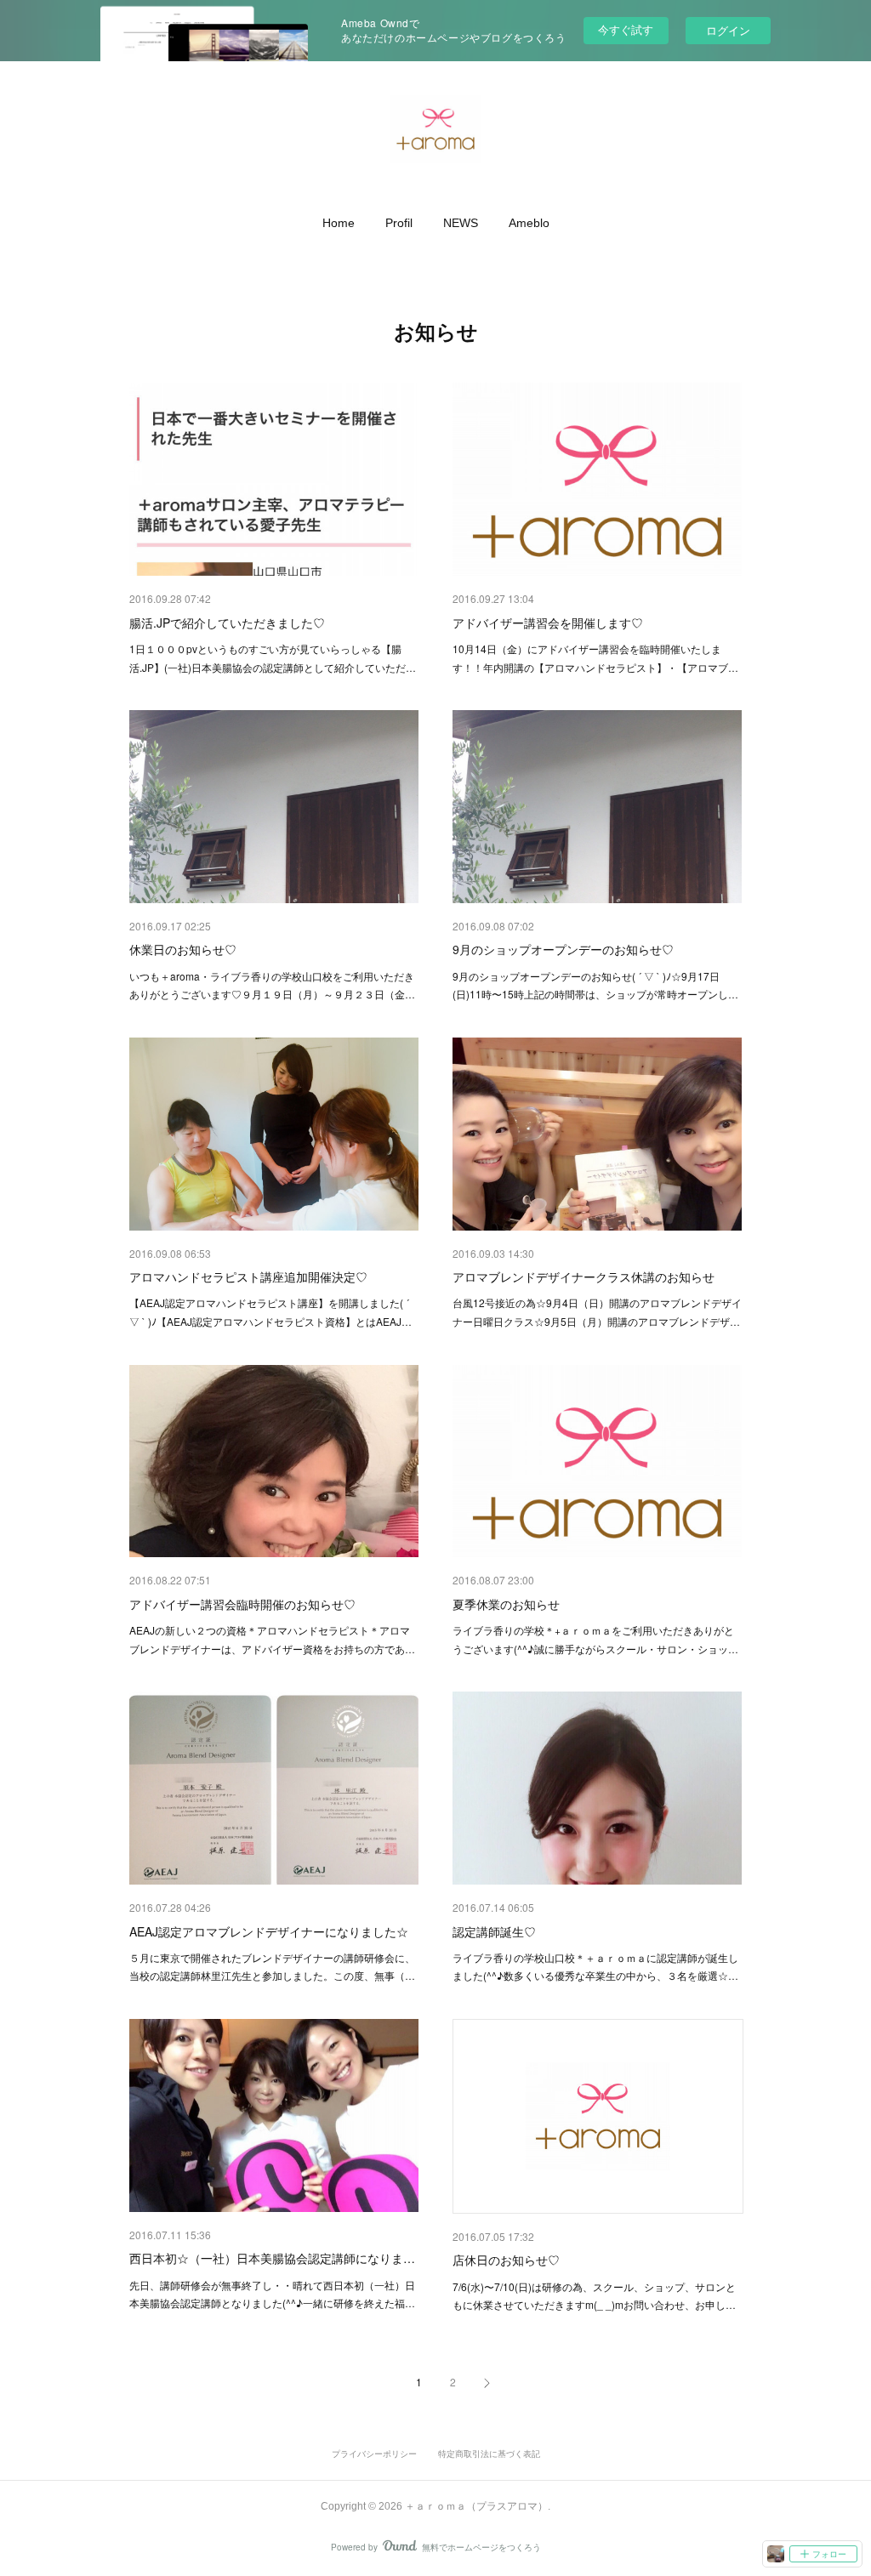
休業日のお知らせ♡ (183, 949)
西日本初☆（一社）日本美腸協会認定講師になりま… (272, 2258)
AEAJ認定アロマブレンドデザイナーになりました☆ (269, 1931)
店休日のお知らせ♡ (506, 2260)
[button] (339, 223)
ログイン (728, 30)
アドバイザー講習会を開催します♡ (548, 623)
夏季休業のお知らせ (506, 1604)
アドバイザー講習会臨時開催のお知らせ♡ (242, 1604)
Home (339, 223)
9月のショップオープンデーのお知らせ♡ (563, 949)
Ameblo (529, 223)
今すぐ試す (626, 29)
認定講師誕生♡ (494, 1931)
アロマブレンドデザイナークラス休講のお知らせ (584, 1277)
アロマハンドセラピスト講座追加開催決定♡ (248, 1277)
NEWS (461, 223)
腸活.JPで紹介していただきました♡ (227, 623)
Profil (399, 223)
